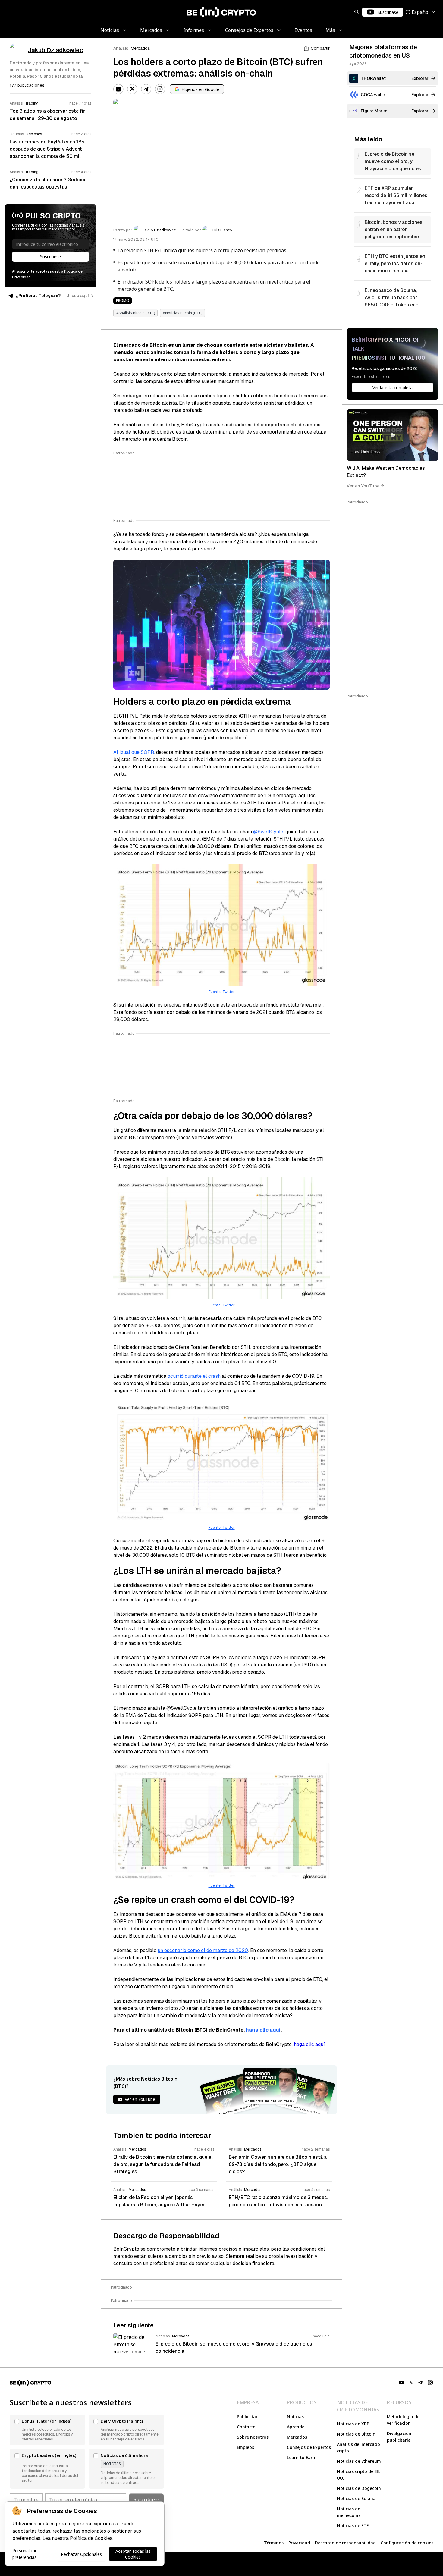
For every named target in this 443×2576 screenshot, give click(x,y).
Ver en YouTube (363, 486)
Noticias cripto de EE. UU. (358, 2475)
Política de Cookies (91, 2538)
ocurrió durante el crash (194, 1376)
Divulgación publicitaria (399, 2437)
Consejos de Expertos (309, 2447)
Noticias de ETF (353, 2526)
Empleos (245, 2447)
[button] (47, 2430)
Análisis (121, 48)
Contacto (246, 2427)
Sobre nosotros (253, 2437)
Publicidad (248, 2416)
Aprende (296, 2427)
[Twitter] (132, 89)
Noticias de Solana (356, 2498)
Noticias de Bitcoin (356, 2434)
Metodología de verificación (403, 2420)
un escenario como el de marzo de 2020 (203, 1950)
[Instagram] (160, 89)
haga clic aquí (263, 2030)
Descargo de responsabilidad (345, 2543)
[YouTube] (118, 89)
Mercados (140, 48)
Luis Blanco (222, 230)
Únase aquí (78, 296)
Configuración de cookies (407, 2543)
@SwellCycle (268, 832)
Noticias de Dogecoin (359, 2488)
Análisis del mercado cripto (358, 2448)
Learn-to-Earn (301, 2457)
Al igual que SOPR (134, 752)
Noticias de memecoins (349, 2512)
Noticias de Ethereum (359, 2461)
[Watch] (393, 435)
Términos (274, 2543)
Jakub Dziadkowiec (160, 230)
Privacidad (299, 2543)
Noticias (295, 2416)
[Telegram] (146, 89)
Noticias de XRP (353, 2424)
